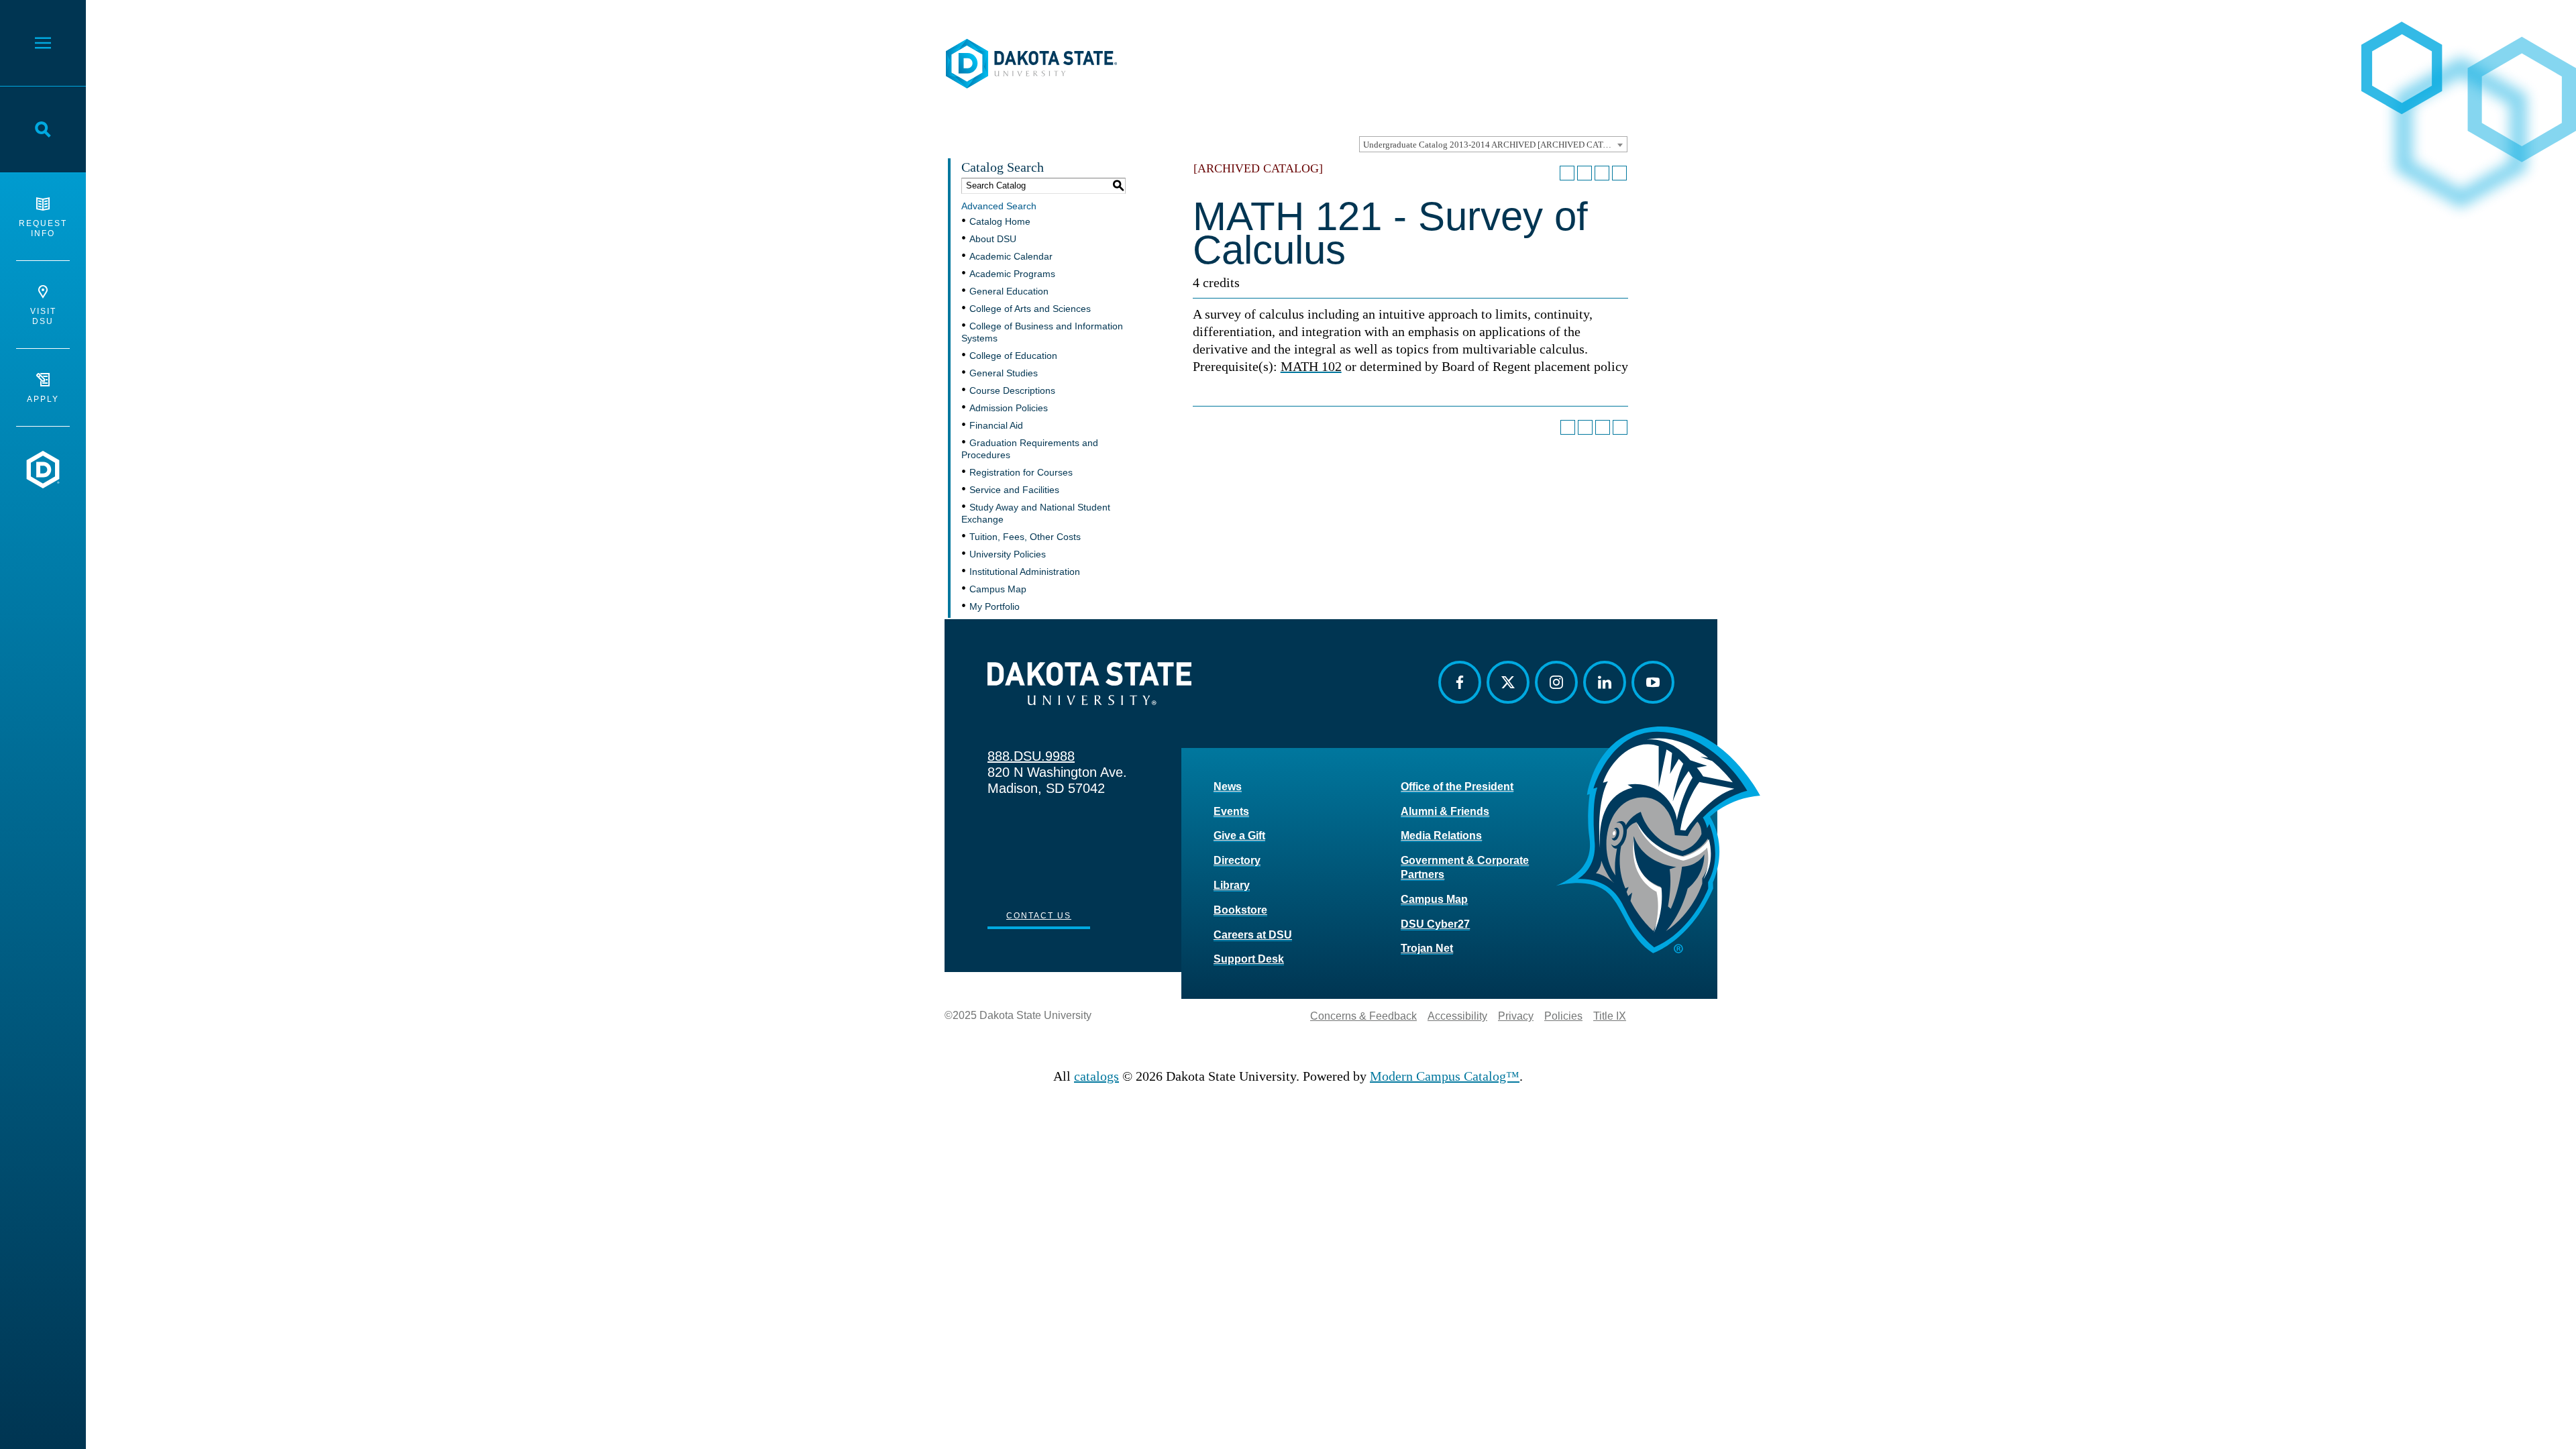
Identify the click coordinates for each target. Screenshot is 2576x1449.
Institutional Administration (1025, 572)
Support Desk (1249, 959)
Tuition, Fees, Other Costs (1025, 537)
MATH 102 (1311, 366)
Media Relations (1441, 836)
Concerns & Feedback (1363, 1016)
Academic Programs (1012, 274)
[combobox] (1493, 144)
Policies (1563, 1016)
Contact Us (1039, 916)
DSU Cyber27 (1435, 924)
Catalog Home (1000, 221)
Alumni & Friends (1445, 811)
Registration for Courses (1021, 472)
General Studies (1004, 373)
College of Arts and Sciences (1030, 309)
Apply (43, 399)
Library (1232, 885)
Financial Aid (996, 425)
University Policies (1008, 554)
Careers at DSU (1253, 935)
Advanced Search (999, 206)
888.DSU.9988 (1031, 756)
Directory (1237, 860)
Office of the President (1457, 787)
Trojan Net (1427, 948)
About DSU (993, 239)
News (1228, 787)
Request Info (43, 228)
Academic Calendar (1011, 256)
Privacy (1516, 1016)
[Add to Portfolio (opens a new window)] (1567, 173)
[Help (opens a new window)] (1619, 173)
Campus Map (998, 589)
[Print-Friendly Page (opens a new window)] (1602, 173)
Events (1231, 811)
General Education (1009, 291)
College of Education (1013, 356)
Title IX (1610, 1016)
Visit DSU (43, 316)
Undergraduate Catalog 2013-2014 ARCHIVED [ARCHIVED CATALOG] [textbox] (1495, 145)
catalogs (1096, 1076)
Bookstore (1240, 910)
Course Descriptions (1012, 390)
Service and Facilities (1014, 490)
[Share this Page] (1585, 173)
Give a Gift (1239, 836)
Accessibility (1457, 1016)
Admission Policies (1009, 408)
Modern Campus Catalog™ (1445, 1076)
